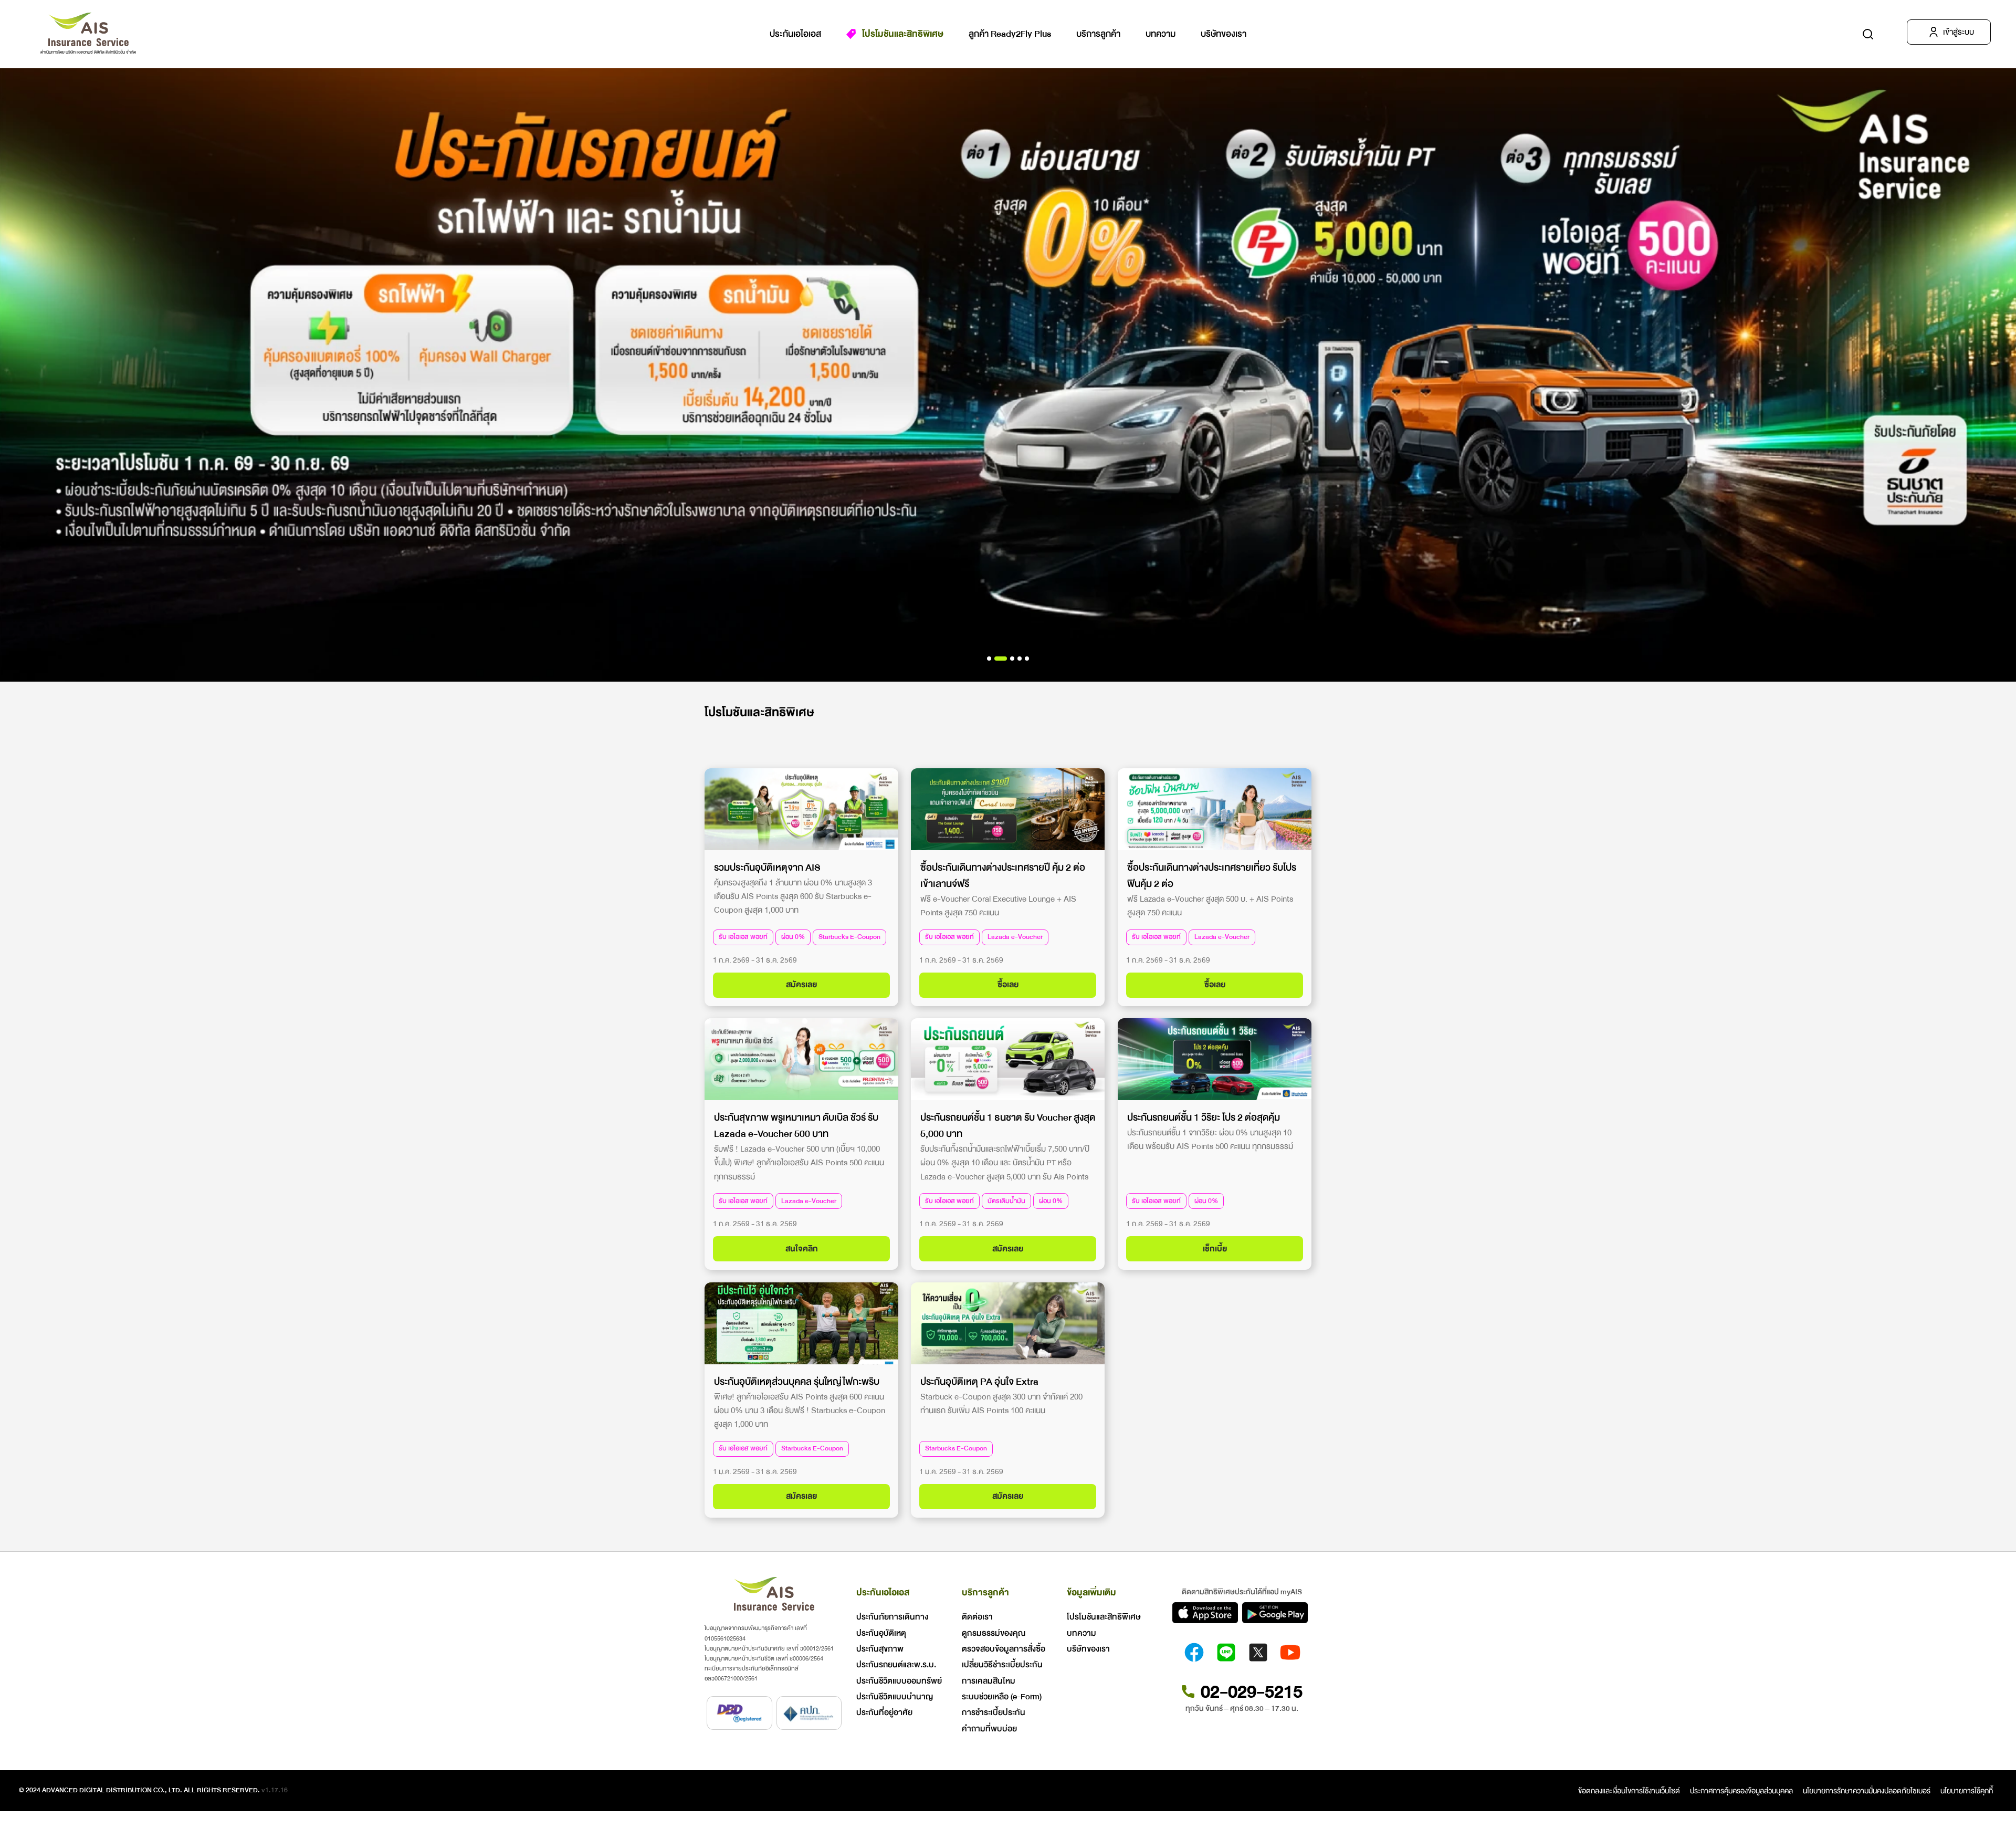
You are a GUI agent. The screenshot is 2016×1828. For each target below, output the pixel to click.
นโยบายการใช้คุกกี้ (1967, 1791)
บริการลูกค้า (1098, 34)
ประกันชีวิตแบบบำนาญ (895, 1697)
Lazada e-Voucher (1015, 937)
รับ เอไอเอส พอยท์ (743, 937)
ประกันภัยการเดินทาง (892, 1617)
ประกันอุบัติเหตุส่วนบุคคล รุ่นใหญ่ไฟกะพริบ (797, 1382)
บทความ (1161, 34)
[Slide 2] (1012, 659)
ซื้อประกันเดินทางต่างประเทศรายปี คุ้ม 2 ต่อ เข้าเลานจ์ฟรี (1003, 875)
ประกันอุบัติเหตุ (881, 1633)
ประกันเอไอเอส (795, 34)
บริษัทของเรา (1224, 34)
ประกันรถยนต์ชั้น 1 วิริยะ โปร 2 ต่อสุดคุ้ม (1204, 1117)
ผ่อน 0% (793, 937)
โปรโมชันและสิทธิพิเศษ (903, 34)
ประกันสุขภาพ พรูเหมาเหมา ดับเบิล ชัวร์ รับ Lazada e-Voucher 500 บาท (796, 1126)
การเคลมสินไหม (989, 1681)
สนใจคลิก (802, 1249)
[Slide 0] (989, 659)
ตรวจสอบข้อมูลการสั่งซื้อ (1004, 1649)
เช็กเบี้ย (1214, 1249)
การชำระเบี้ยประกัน (994, 1712)
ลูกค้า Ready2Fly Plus (1010, 34)
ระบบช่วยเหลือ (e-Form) (1002, 1697)
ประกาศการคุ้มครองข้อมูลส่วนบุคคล (1741, 1791)
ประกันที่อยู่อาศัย (884, 1712)
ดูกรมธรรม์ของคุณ (994, 1633)
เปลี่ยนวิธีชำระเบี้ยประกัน (1002, 1665)
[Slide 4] (1027, 659)
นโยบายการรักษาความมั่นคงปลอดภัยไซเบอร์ (1867, 1791)
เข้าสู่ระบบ (1959, 32)
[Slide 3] (1020, 659)
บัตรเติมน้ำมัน (1006, 1201)
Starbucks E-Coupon (849, 937)
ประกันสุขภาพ (880, 1649)
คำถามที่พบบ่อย (989, 1729)
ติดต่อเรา (977, 1617)
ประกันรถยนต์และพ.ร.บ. (896, 1665)
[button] (1868, 34)
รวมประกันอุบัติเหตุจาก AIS (767, 867)
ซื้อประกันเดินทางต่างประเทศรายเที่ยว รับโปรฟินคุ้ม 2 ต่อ (1212, 875)
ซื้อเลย (1008, 985)
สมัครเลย (801, 985)
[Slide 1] (1001, 659)
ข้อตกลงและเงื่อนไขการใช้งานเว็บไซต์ (1629, 1791)
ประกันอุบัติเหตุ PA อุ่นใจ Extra (979, 1382)
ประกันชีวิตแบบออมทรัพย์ (899, 1681)
